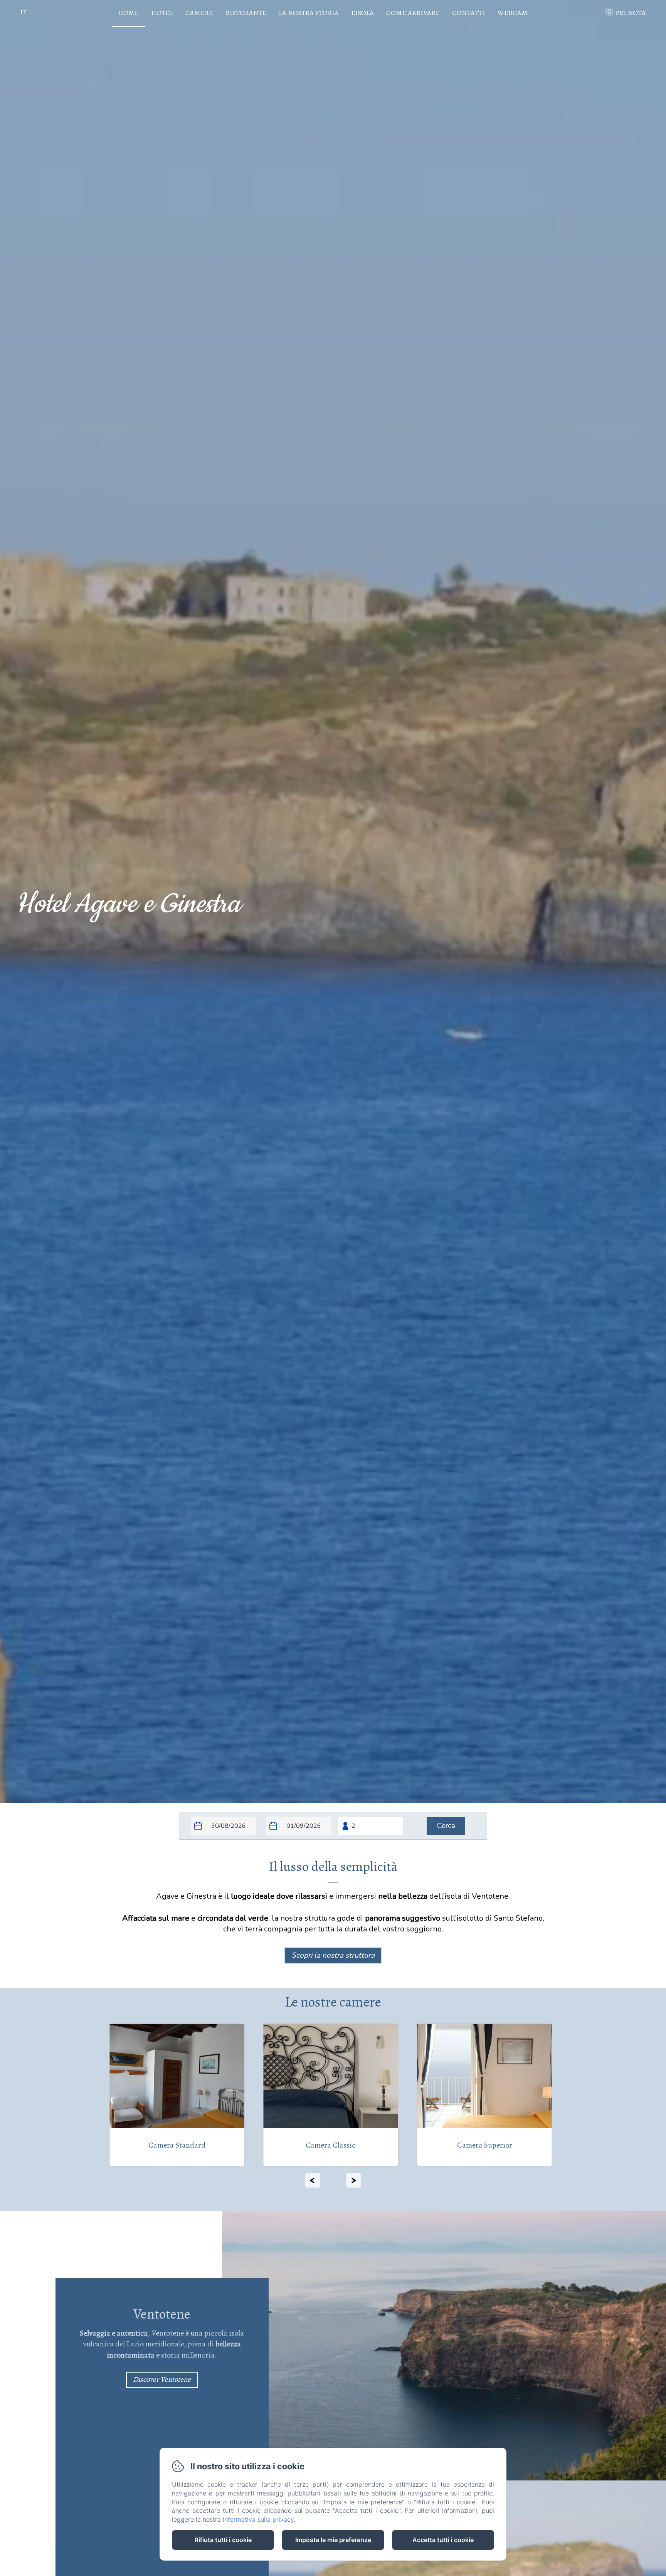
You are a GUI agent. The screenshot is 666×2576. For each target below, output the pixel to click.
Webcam (513, 13)
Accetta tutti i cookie (443, 2540)
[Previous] (313, 2180)
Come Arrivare (413, 13)
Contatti (469, 13)
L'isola (362, 13)
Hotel (162, 13)
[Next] (353, 2180)
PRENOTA (631, 13)
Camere (199, 13)
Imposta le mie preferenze (333, 2540)
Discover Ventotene (162, 2380)
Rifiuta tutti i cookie (223, 2540)
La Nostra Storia (309, 13)
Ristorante (246, 13)
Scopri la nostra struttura (333, 1955)
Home (128, 13)
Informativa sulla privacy (258, 2519)
